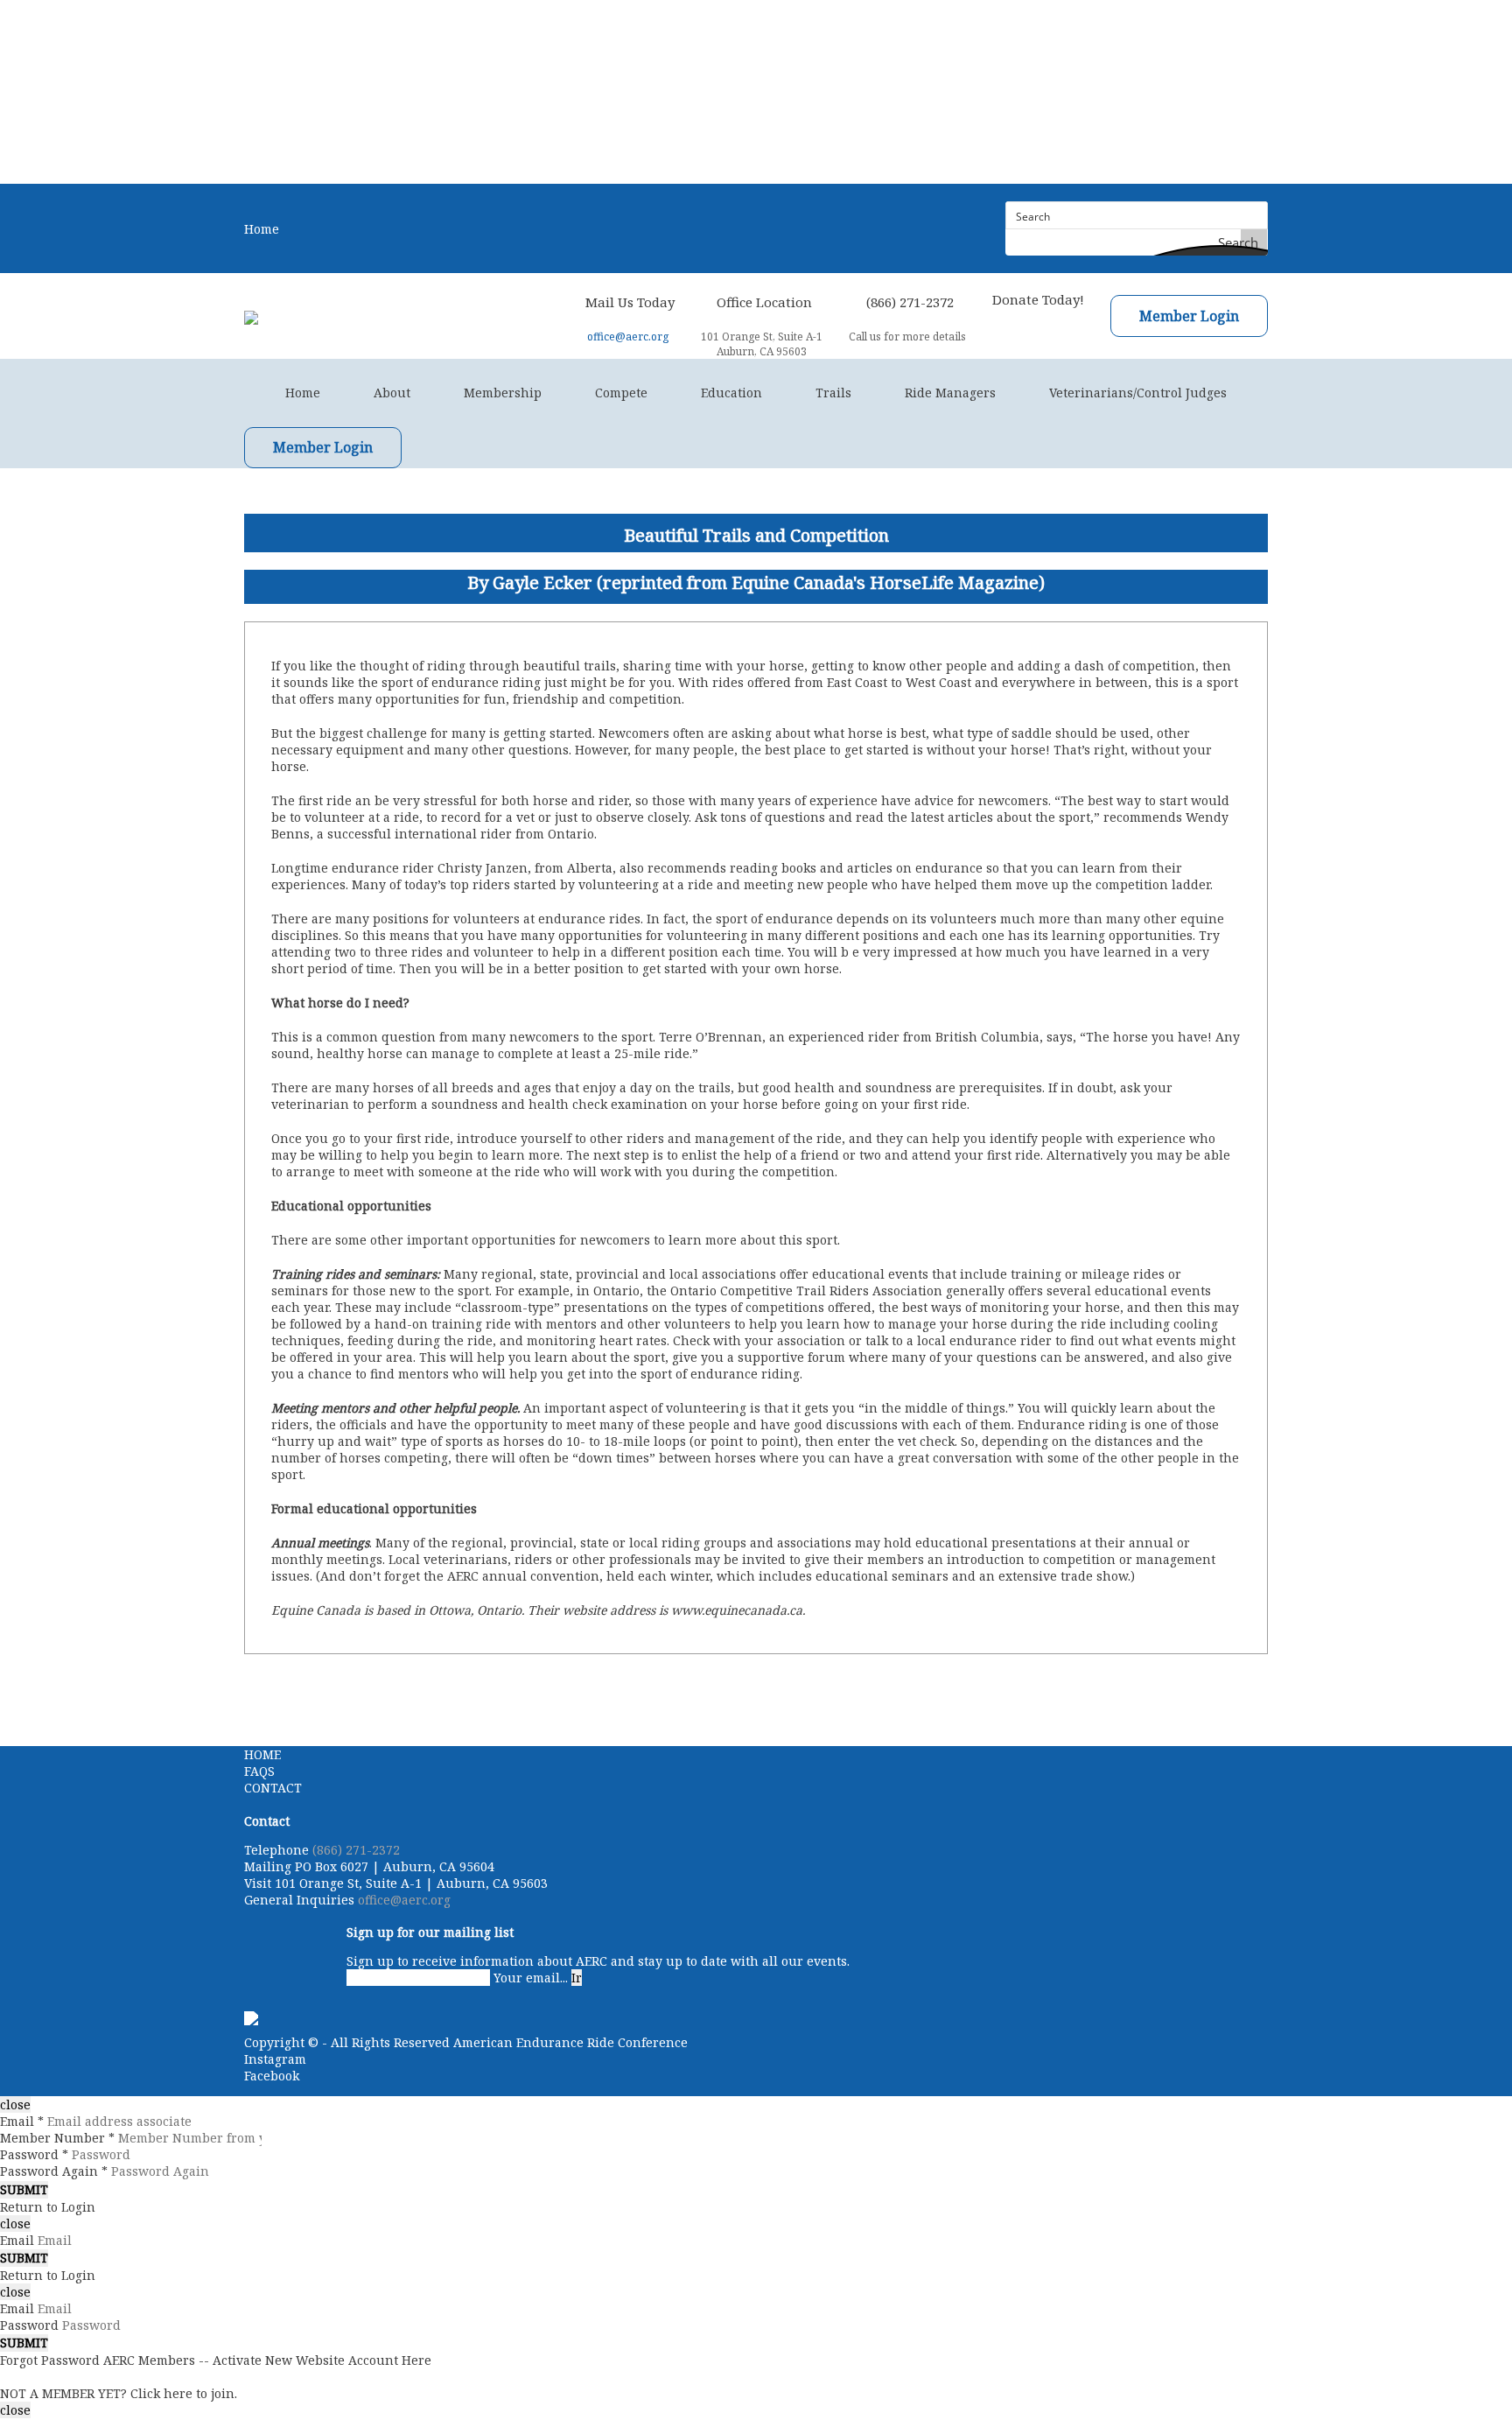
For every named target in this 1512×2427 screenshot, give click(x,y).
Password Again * (54, 2171)
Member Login (1189, 316)
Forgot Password (50, 2360)
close (15, 2104)
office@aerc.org (628, 337)
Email (17, 2240)
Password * (34, 2154)
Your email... (531, 1978)
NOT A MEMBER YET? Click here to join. (119, 2393)
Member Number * (57, 2138)
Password (29, 2325)
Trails (833, 393)
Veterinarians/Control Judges (1138, 393)
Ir (577, 1978)
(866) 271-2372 (356, 1850)
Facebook (272, 2076)
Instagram (275, 2059)
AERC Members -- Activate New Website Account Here (267, 2360)
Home (262, 229)
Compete (621, 393)
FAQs (259, 1771)
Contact (273, 1788)
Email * (22, 2121)
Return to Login (48, 2207)
